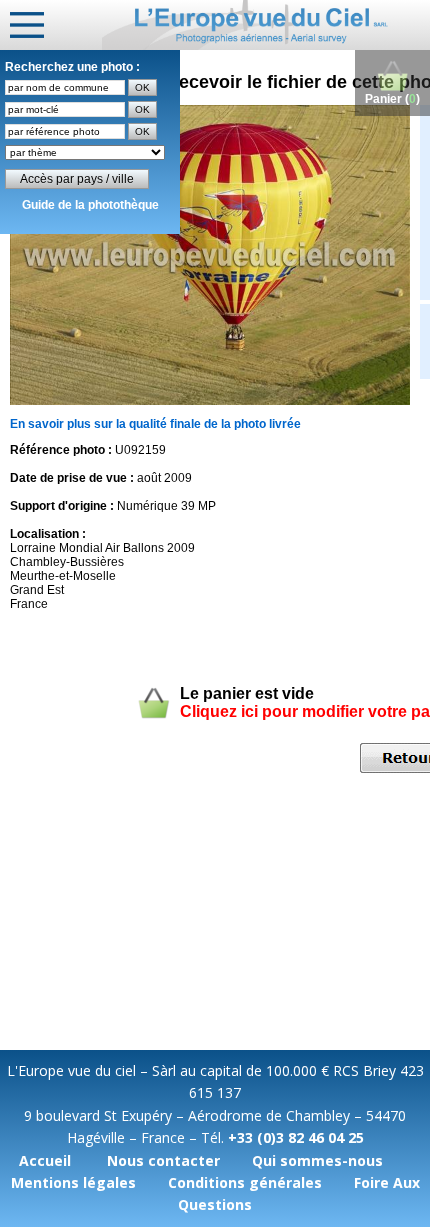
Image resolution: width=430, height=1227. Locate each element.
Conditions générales (245, 1182)
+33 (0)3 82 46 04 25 (296, 1137)
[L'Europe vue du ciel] (266, 25)
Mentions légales (73, 1182)
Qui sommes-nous (317, 1160)
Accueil (45, 1160)
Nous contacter (163, 1160)
